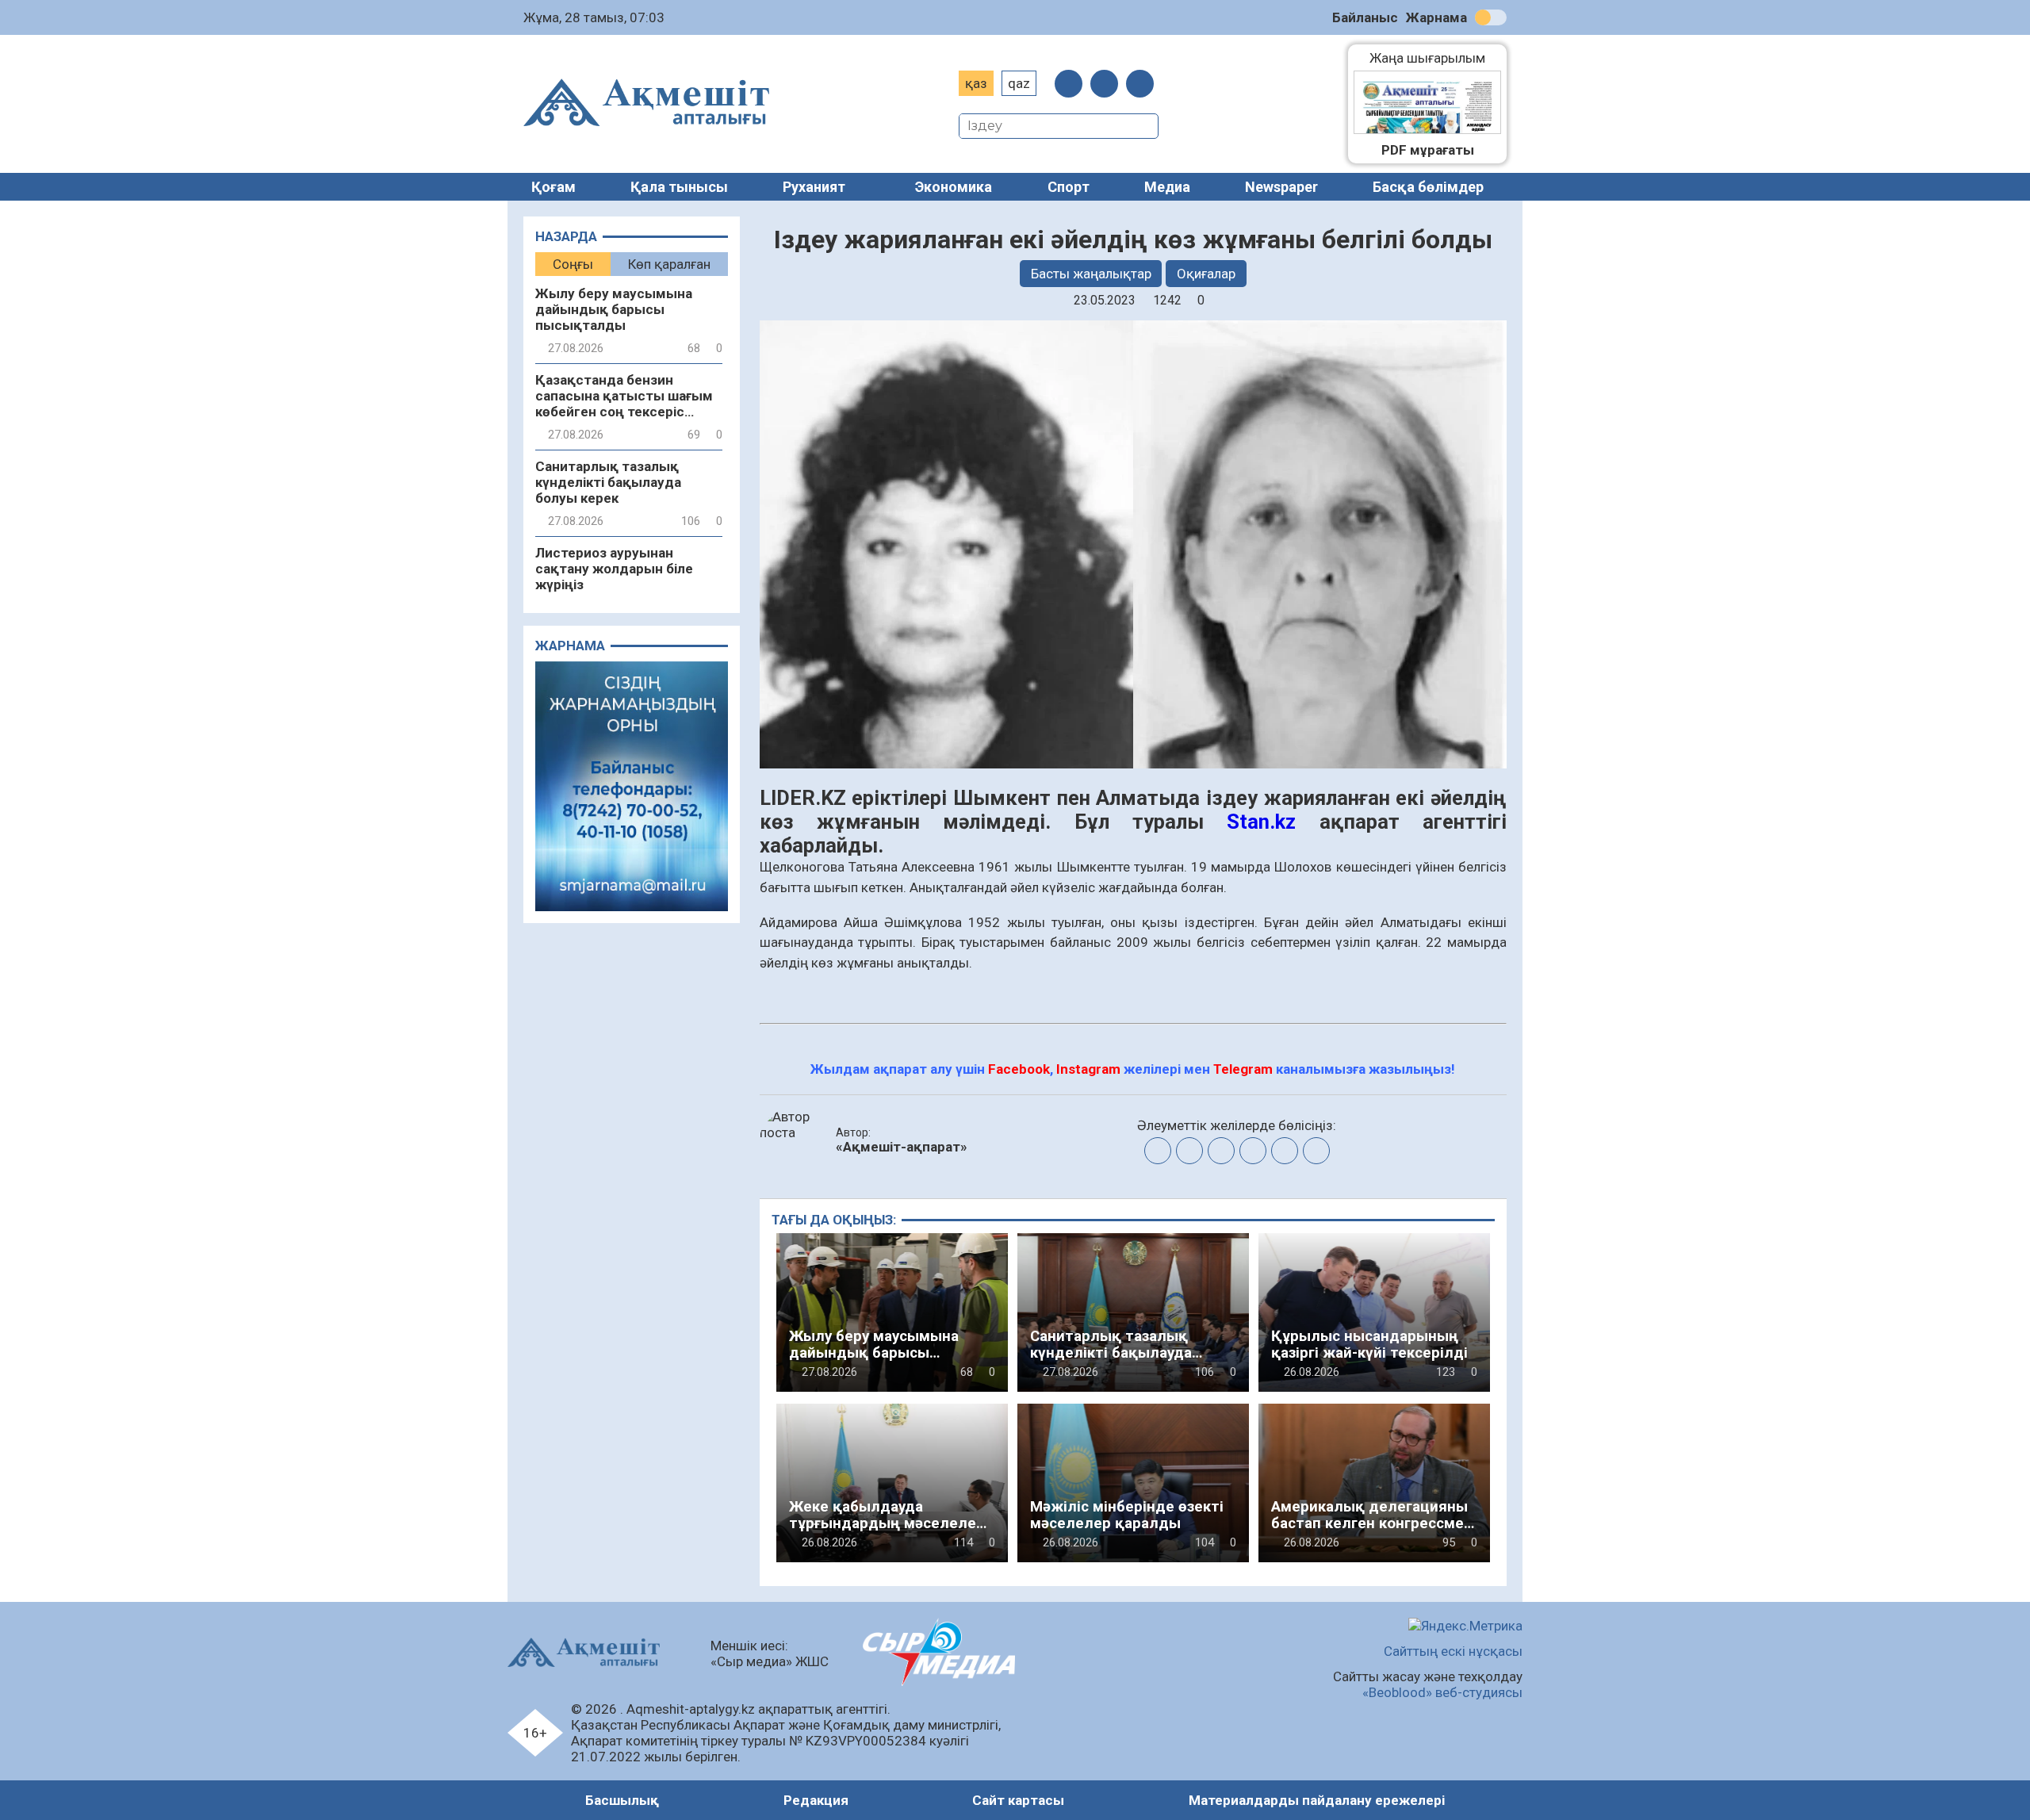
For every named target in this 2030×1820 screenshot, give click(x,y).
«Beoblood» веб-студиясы (1442, 1692)
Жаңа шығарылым (1435, 58)
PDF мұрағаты (1428, 150)
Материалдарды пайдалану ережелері (1317, 1800)
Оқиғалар (1206, 274)
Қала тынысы (679, 187)
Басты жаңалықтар (1091, 274)
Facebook (1019, 1069)
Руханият (814, 187)
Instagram (1088, 1069)
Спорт (1069, 187)
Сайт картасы (1018, 1800)
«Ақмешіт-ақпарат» (902, 1147)
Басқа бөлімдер (1428, 187)
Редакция (816, 1800)
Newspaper (1281, 187)
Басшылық (622, 1800)
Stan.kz (1261, 822)
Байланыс (1365, 17)
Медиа (1167, 187)
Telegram (1243, 1069)
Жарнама (1436, 17)
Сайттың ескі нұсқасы (1453, 1651)
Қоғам (553, 187)
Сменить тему (1491, 17)
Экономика (954, 187)
